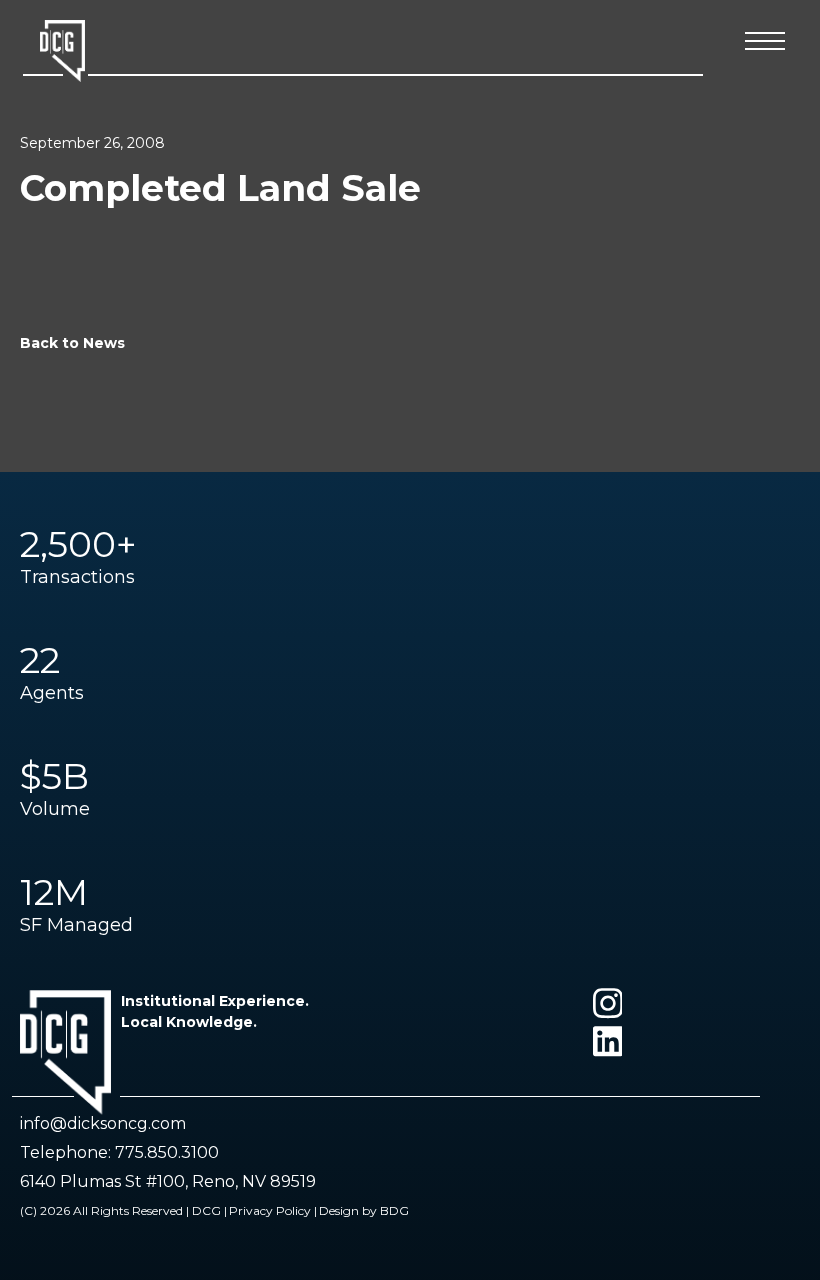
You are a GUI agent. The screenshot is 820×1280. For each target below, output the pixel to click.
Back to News (72, 343)
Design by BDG (364, 1210)
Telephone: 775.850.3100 (119, 1152)
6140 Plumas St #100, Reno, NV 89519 (168, 1181)
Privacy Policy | (273, 1210)
